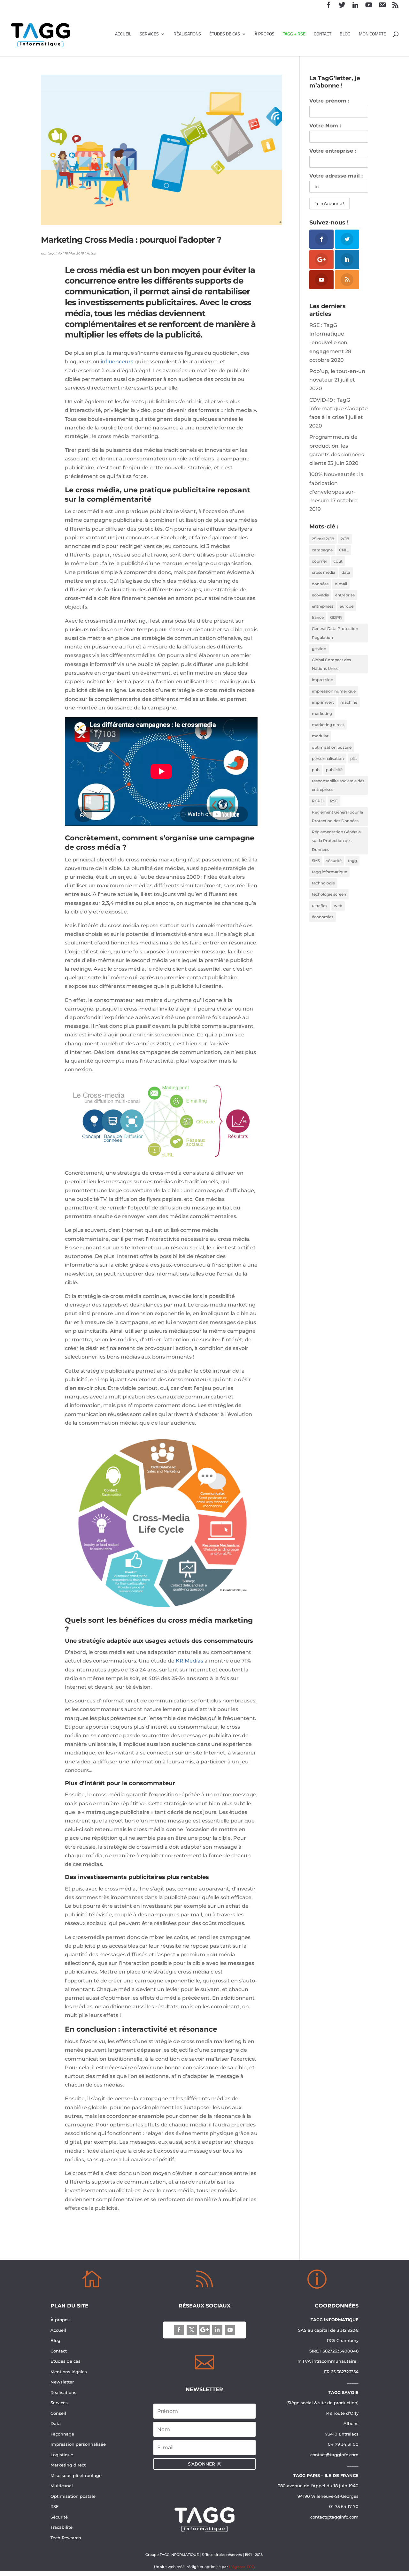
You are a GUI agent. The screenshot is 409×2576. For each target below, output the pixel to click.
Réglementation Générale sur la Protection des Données (336, 841)
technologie (323, 883)
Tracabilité (62, 2527)
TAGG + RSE (294, 35)
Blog (345, 35)
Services (149, 35)
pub (316, 770)
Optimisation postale (73, 2496)
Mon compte (372, 35)
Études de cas (225, 35)
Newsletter (62, 2382)
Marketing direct (68, 2465)
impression (323, 680)
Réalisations (187, 35)
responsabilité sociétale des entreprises (338, 785)
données (320, 584)
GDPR (336, 617)
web (338, 906)
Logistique (62, 2455)
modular (320, 736)
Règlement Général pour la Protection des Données (337, 816)
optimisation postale (332, 747)
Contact (323, 35)
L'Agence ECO (242, 2567)
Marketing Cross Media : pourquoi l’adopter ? (131, 240)
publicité (334, 770)
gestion (319, 649)
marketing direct (328, 725)
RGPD (318, 801)
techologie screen (329, 894)
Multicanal (62, 2486)
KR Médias (189, 1661)
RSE (334, 801)
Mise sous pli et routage (76, 2475)
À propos (265, 35)
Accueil (123, 35)
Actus (91, 253)
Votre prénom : (329, 101)
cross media (324, 572)
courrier (320, 561)
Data (56, 2423)
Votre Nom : (325, 126)
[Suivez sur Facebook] (179, 2330)
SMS (316, 861)
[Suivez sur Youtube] (230, 2330)
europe (347, 606)
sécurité (334, 861)
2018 (345, 539)
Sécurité (59, 2517)
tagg (352, 861)
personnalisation (328, 758)
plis (353, 758)
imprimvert (323, 702)
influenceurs (117, 362)
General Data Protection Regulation (335, 633)
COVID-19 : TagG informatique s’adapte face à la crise (339, 409)
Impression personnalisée (78, 2444)
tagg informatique (329, 872)
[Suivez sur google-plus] (204, 2330)
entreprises (323, 606)
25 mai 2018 (323, 539)
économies (323, 917)
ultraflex (320, 906)
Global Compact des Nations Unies (331, 664)
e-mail (341, 584)
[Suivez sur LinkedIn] (217, 2330)
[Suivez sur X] (192, 2330)
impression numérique (334, 691)
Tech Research (66, 2538)
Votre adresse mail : (336, 176)
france (318, 617)
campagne (322, 550)
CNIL (344, 550)
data (346, 572)
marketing (322, 713)
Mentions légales (69, 2372)
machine (349, 702)
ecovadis (320, 595)
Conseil (59, 2413)
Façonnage (62, 2434)
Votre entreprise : (333, 151)
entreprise (345, 595)
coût (338, 561)
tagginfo (55, 253)
